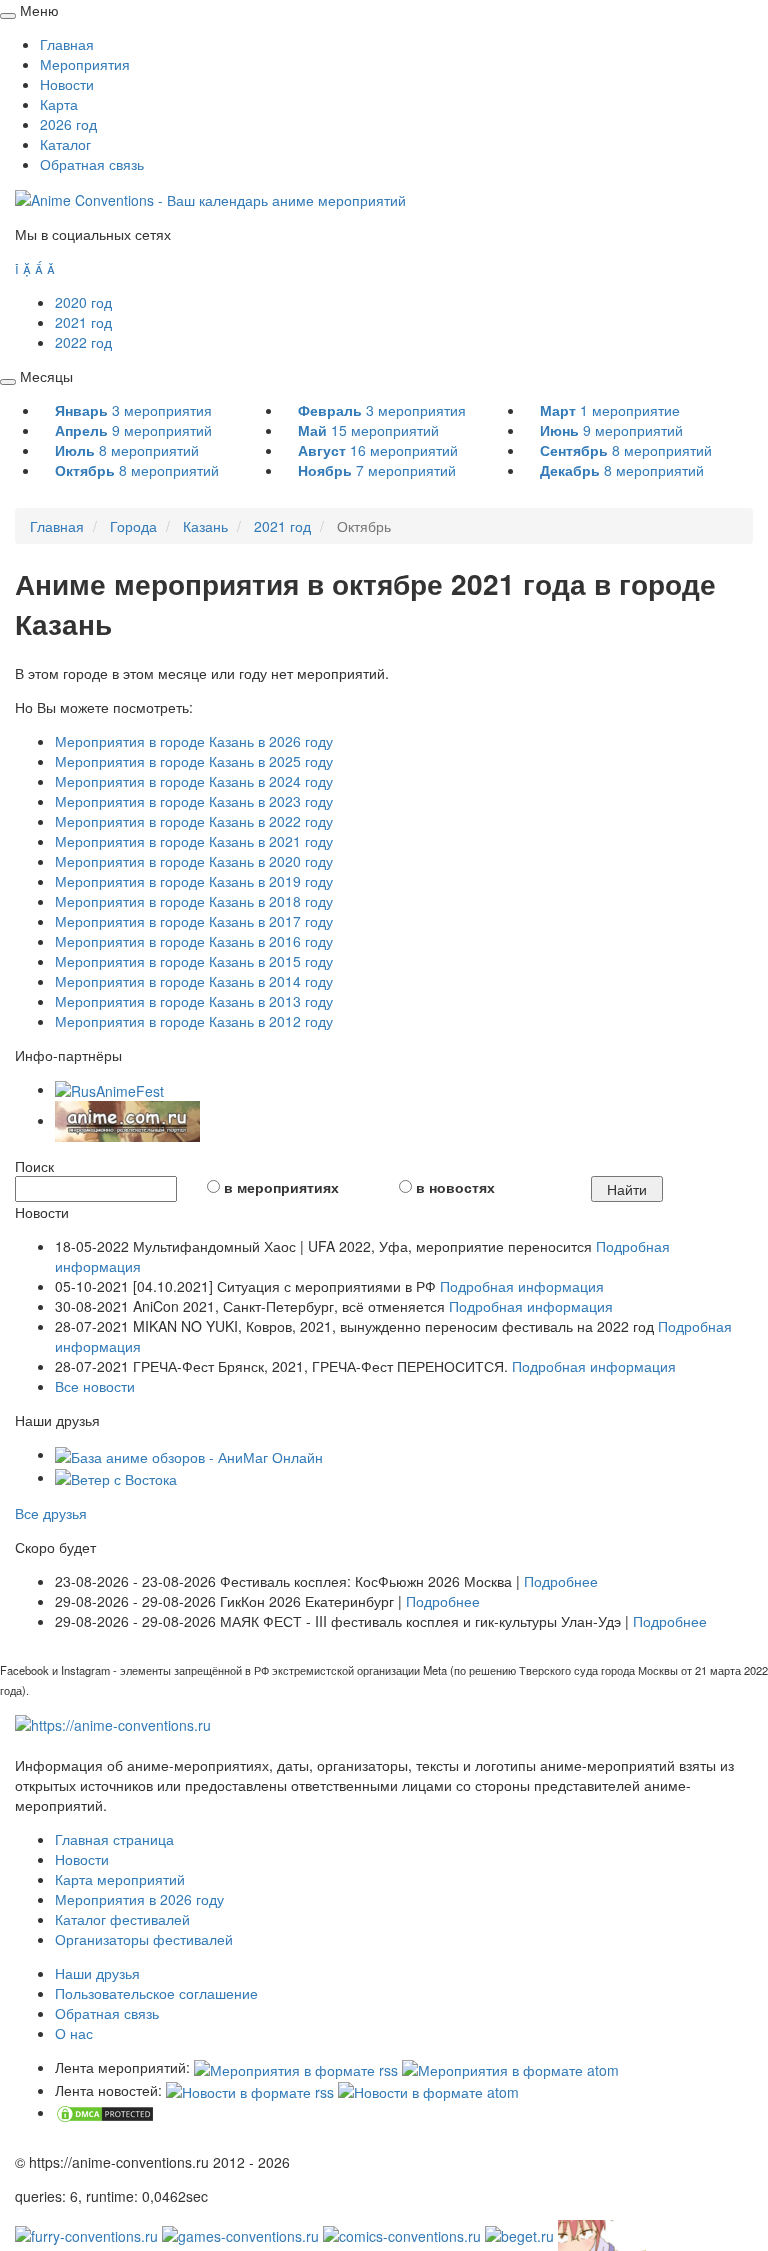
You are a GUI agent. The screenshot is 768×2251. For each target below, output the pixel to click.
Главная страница (114, 1839)
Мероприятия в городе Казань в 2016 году (194, 941)
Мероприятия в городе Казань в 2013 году (194, 1001)
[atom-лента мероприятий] (510, 2067)
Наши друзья (97, 1973)
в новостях (455, 1187)
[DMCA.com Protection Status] (105, 2112)
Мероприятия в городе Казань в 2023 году (194, 801)
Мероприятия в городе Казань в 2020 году (194, 861)
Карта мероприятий (120, 1879)
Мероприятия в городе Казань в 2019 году (194, 881)
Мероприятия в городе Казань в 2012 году (194, 1021)
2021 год (83, 322)
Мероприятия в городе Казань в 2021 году (194, 841)
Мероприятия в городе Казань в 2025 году (194, 761)
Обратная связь (92, 164)
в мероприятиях (281, 1187)
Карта (59, 104)
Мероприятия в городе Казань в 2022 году (194, 821)
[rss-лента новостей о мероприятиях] (250, 2090)
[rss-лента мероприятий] (296, 2067)
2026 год (68, 124)
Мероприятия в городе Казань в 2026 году (194, 741)
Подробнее (561, 1581)
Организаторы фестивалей (144, 1939)
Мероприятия (85, 64)
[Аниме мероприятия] (113, 1723)
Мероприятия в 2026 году (139, 1899)
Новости (67, 84)
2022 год (83, 342)
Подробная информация (522, 1286)
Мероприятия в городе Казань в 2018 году (194, 901)
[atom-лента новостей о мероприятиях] (428, 2090)
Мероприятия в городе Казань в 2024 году (194, 781)
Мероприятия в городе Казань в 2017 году (194, 921)
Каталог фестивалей (122, 1919)
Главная (67, 44)
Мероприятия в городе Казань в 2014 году (194, 981)
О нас (74, 2033)
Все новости (95, 1386)
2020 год (83, 302)
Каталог (65, 144)
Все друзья (51, 1513)
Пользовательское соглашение (156, 1993)
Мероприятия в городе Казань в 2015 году (194, 961)
